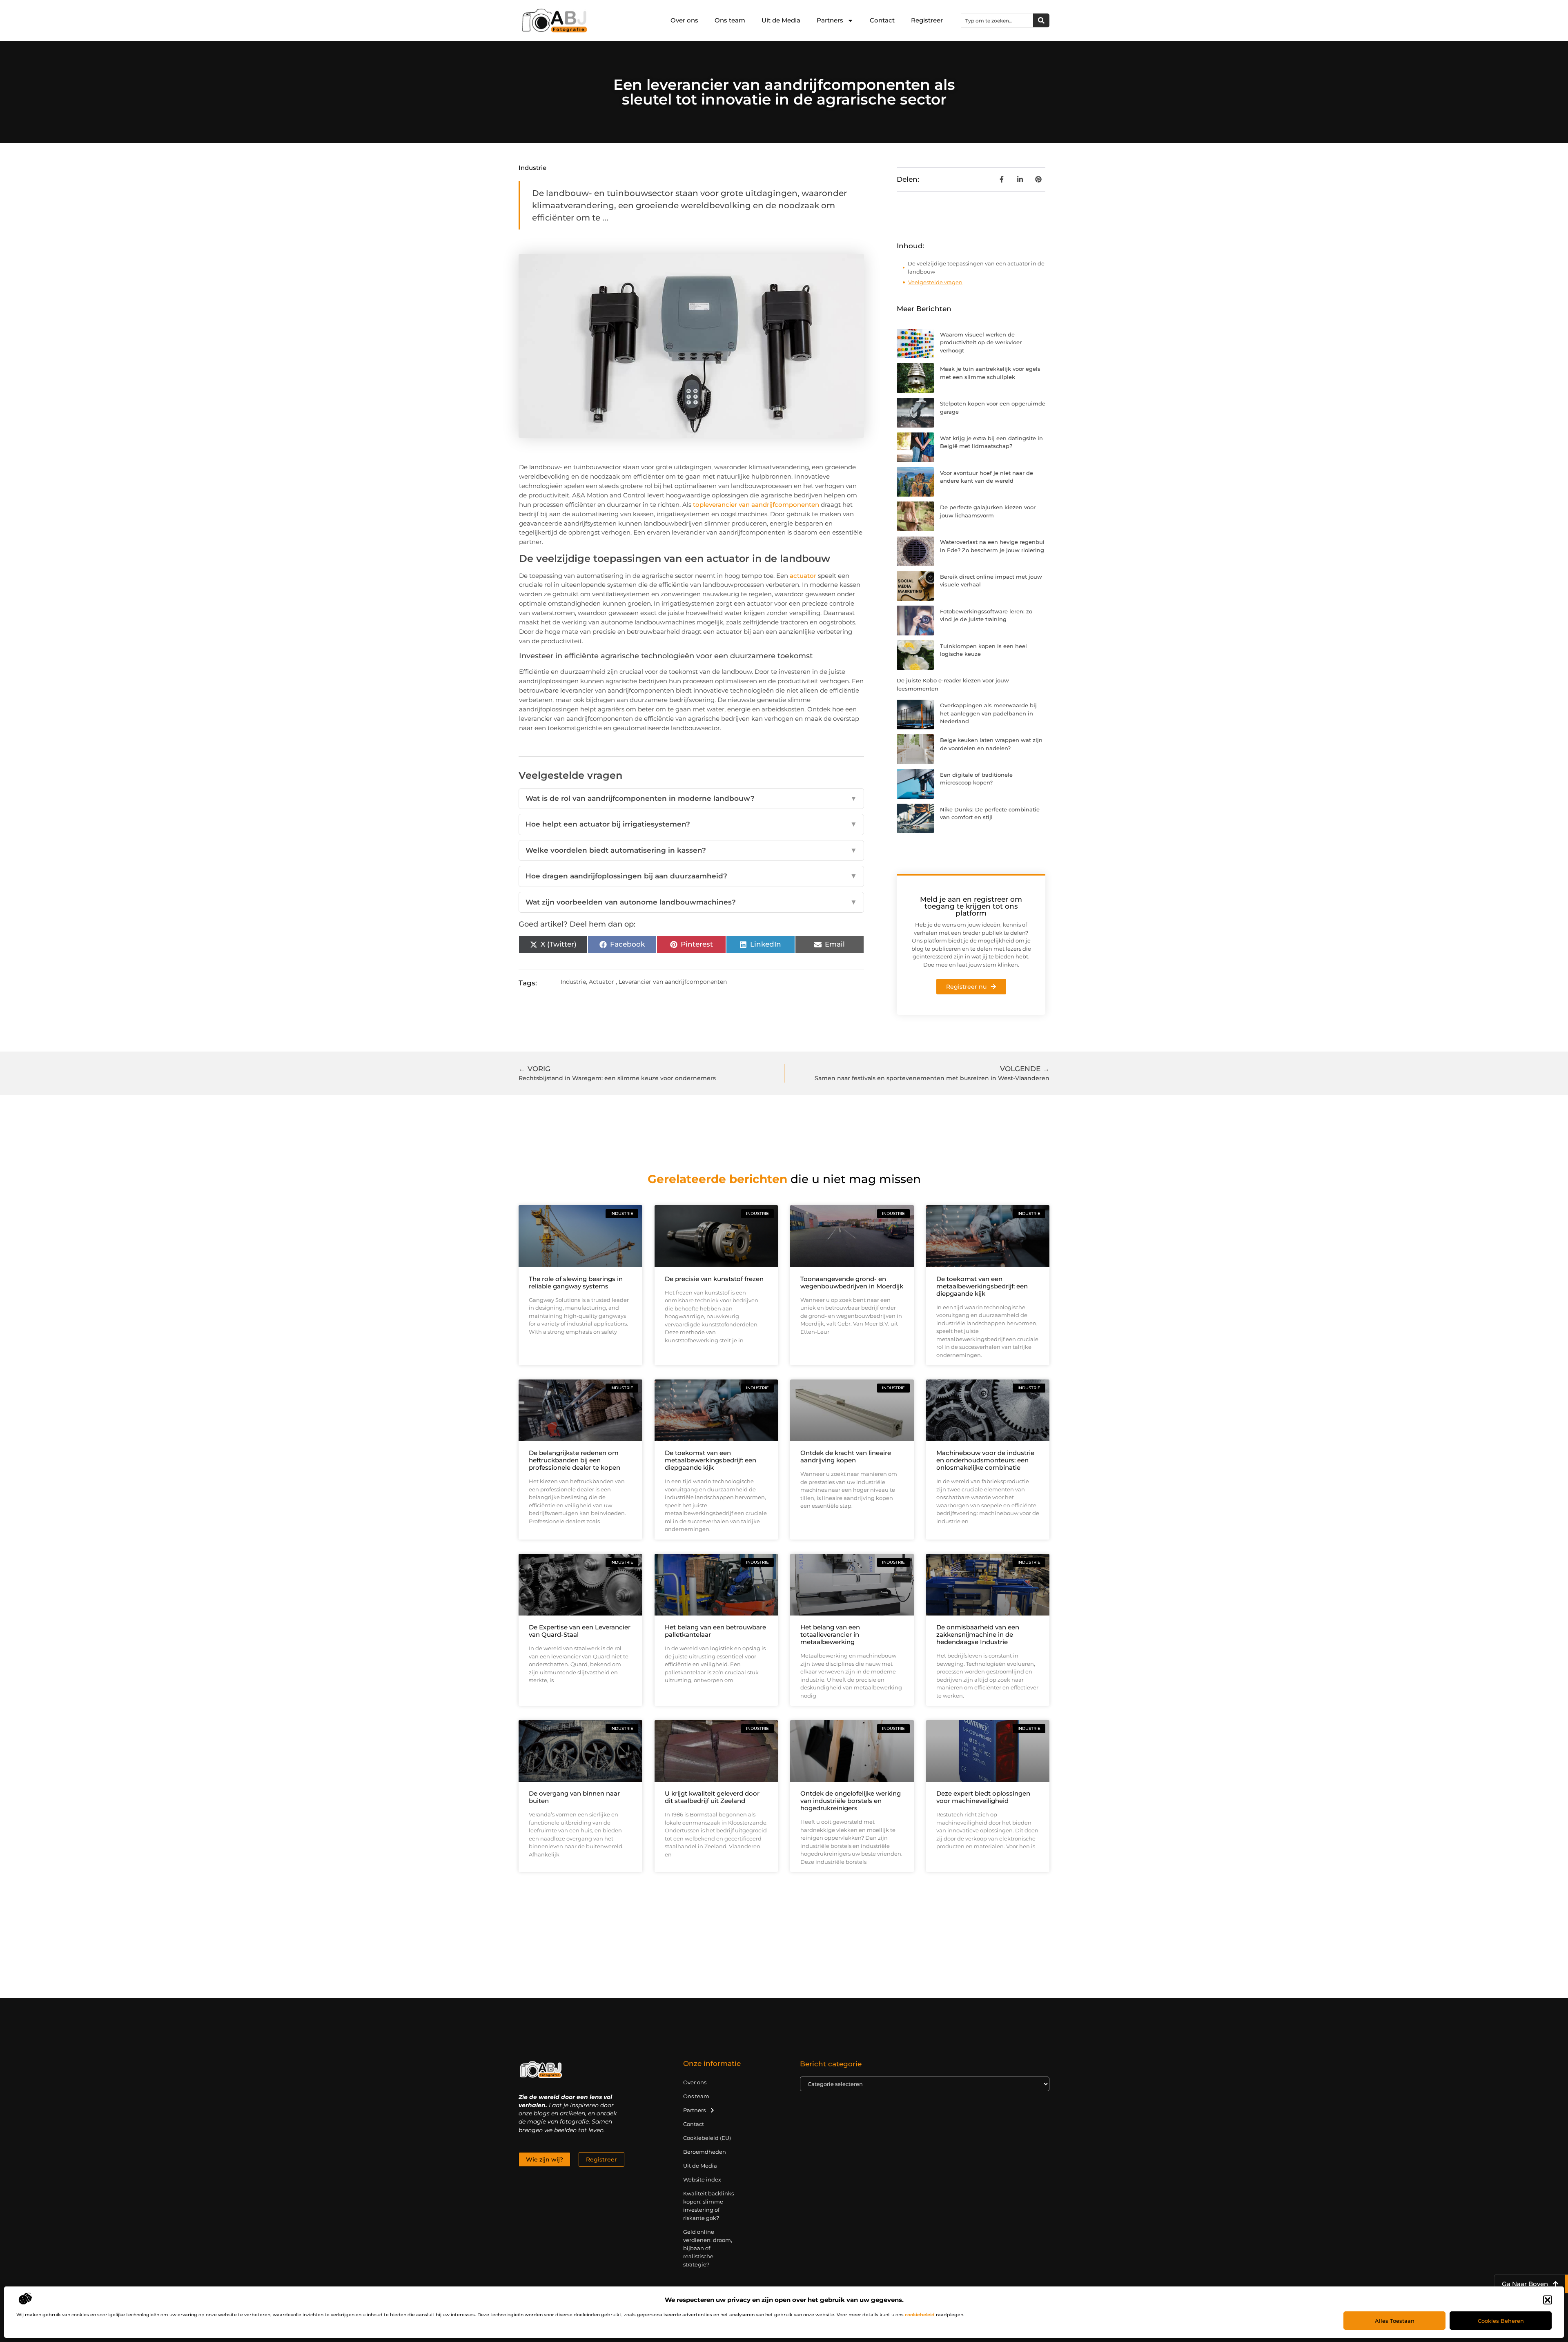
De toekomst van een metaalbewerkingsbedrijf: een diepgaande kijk (982, 1286)
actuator (803, 576)
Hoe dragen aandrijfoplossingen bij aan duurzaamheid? (691, 876)
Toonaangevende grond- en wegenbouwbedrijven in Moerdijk (852, 1282)
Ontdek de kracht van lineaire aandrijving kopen (846, 1456)
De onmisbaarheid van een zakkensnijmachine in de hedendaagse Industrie (978, 1634)
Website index (702, 2179)
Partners (830, 20)
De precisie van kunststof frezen (714, 1279)
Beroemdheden (705, 2152)
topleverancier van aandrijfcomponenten (756, 505)
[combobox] (997, 20)
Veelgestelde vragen (935, 282)
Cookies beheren (1501, 2321)
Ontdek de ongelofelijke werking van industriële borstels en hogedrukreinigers (851, 1801)
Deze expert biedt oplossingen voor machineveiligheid (983, 1797)
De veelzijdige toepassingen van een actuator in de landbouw (976, 267)
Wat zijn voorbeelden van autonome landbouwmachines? (691, 902)
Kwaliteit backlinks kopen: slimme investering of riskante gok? (708, 2206)
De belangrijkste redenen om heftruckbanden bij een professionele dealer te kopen (575, 1460)
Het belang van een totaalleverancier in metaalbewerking (830, 1634)
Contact (882, 20)
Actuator (601, 982)
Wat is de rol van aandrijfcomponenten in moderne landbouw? (691, 798)
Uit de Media (781, 20)
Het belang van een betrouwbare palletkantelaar (715, 1631)
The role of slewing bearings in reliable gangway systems (576, 1282)
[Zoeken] (1041, 20)
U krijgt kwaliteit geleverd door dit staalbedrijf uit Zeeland (712, 1797)
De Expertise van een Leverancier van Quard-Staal (580, 1631)
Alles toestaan (1395, 2321)
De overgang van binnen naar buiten (574, 1797)
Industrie (532, 168)
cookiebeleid (920, 2315)
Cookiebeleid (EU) (707, 2138)
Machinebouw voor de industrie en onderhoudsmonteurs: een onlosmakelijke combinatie (985, 1460)
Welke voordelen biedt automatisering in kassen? (691, 850)
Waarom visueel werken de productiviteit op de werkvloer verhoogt (981, 342)
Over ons (684, 20)
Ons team (730, 20)
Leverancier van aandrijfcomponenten (673, 982)
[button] (1548, 2300)
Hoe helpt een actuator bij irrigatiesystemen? (691, 824)
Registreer (927, 20)
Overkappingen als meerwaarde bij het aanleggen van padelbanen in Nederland (988, 713)
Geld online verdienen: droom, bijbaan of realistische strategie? (708, 2248)
